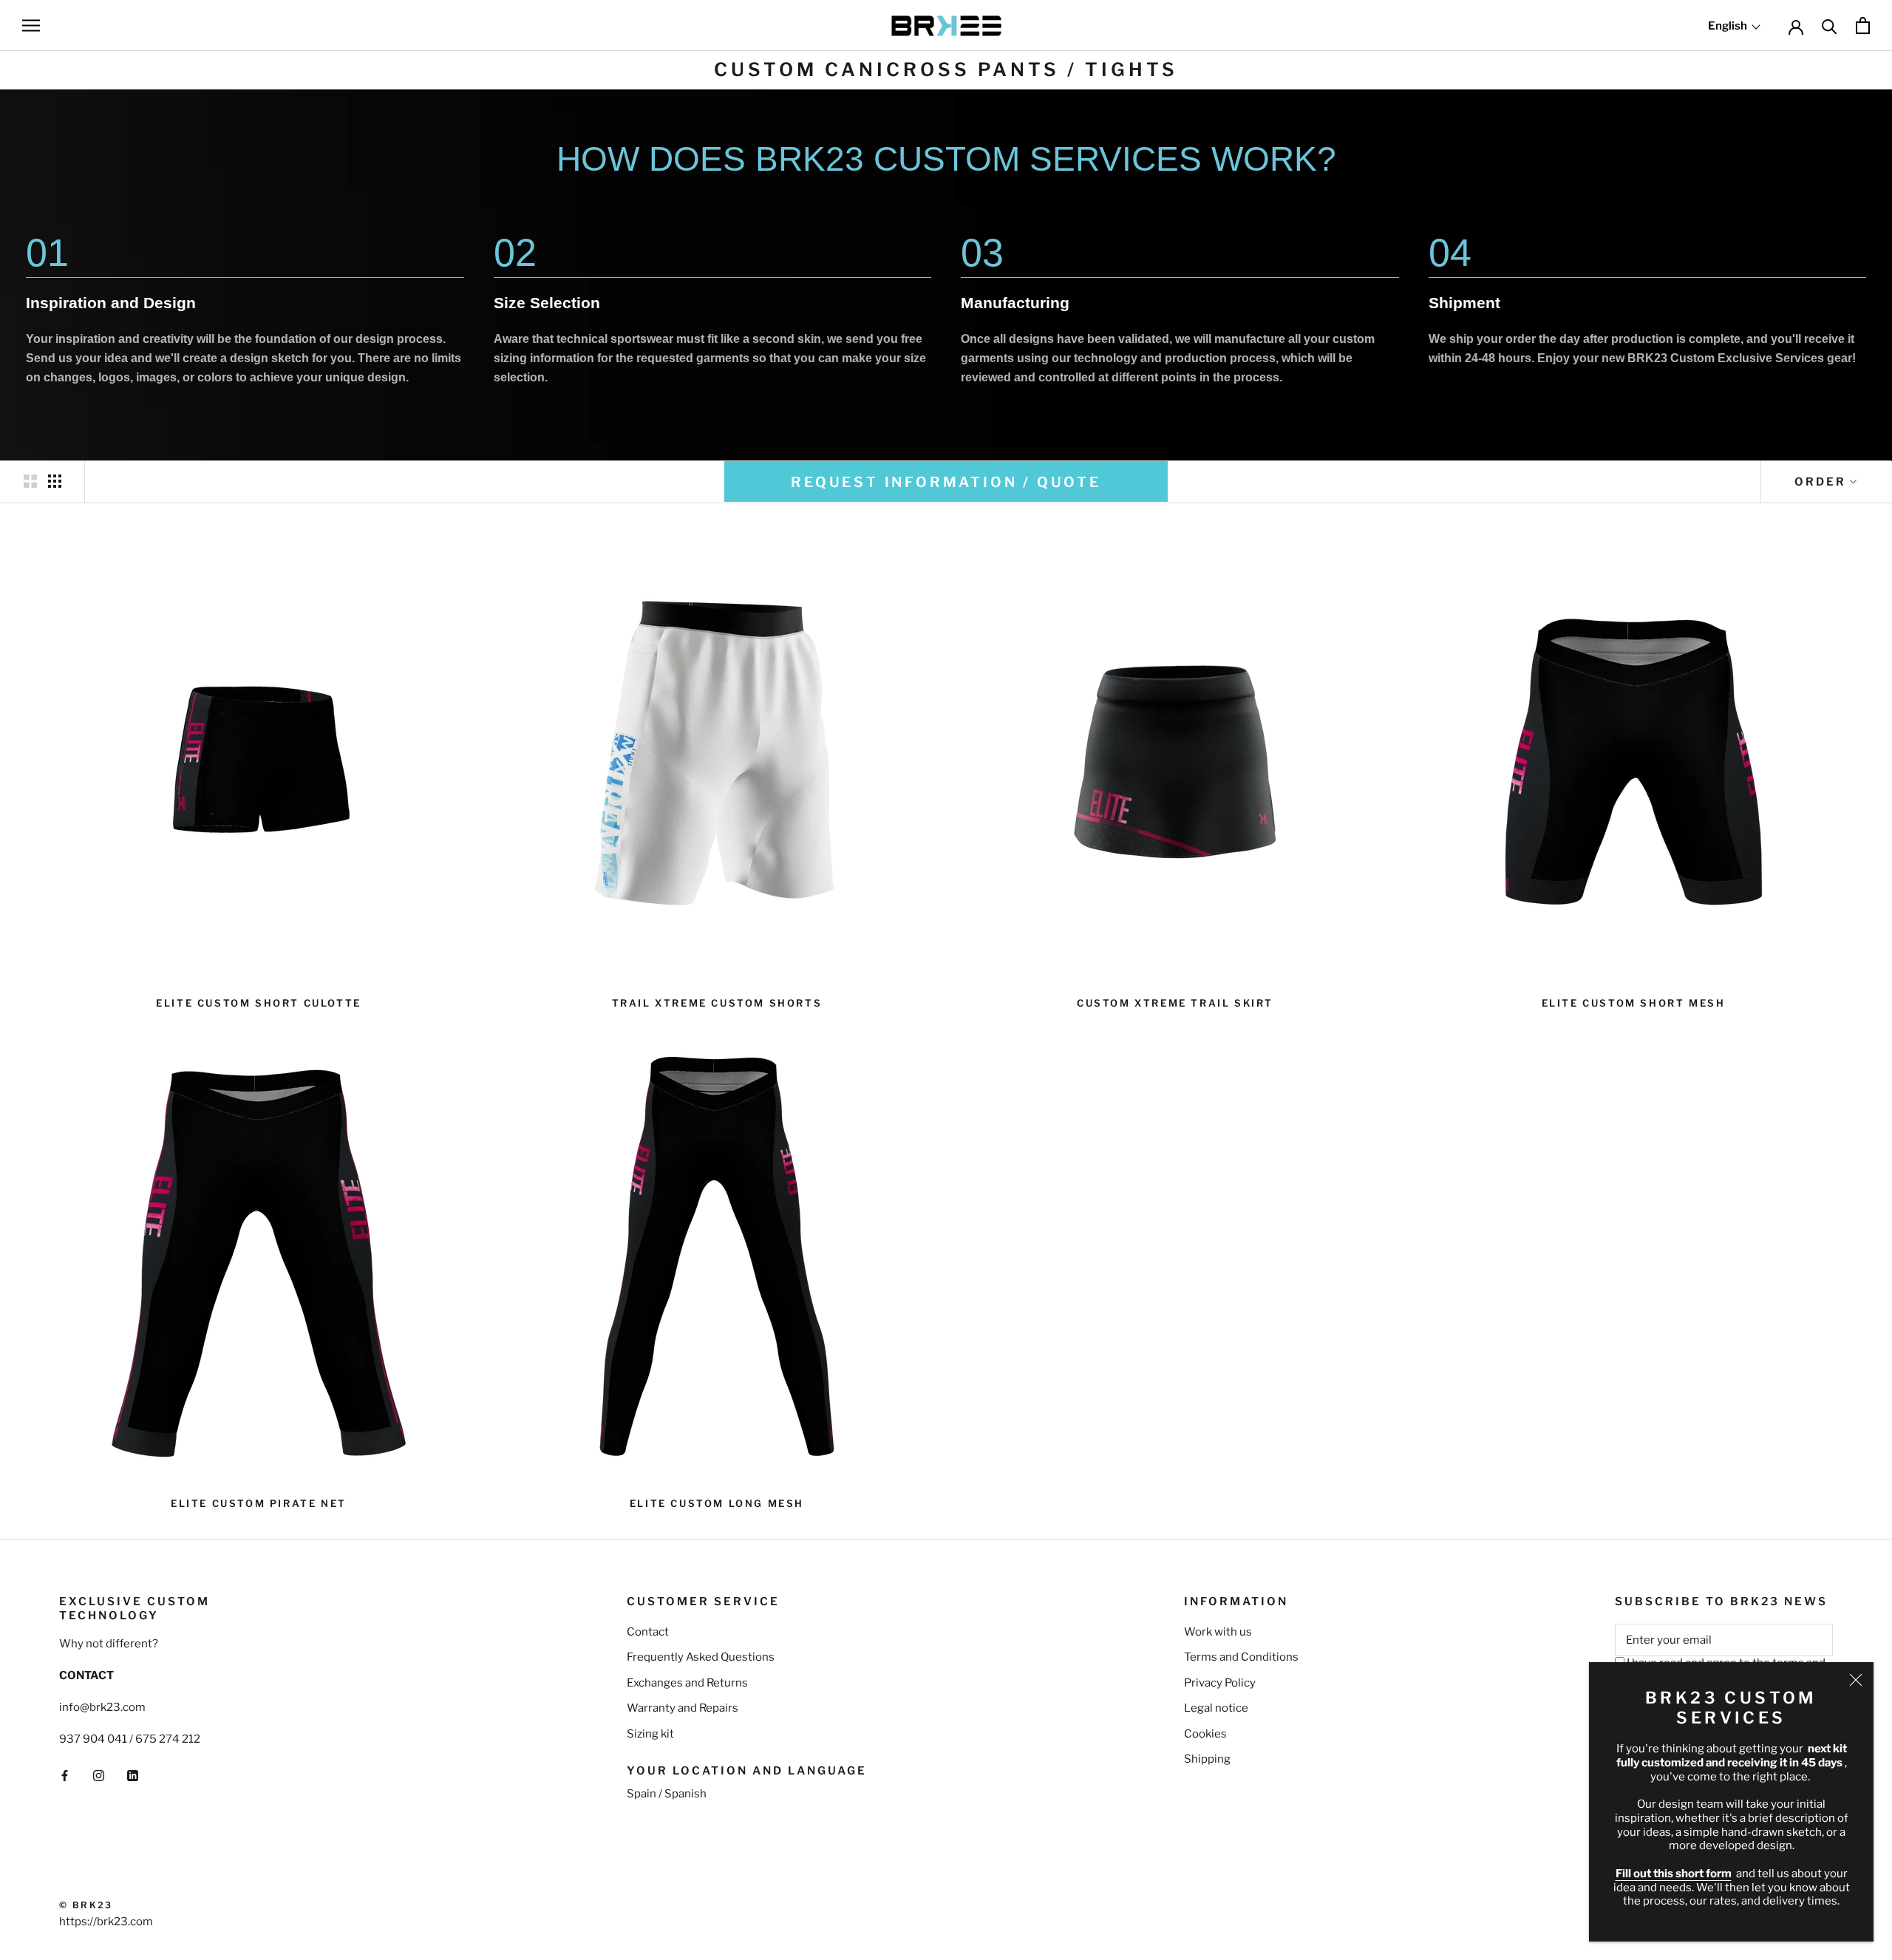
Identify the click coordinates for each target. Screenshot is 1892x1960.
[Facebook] (65, 1775)
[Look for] (1830, 25)
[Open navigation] (31, 25)
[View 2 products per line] (30, 481)
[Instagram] (99, 1775)
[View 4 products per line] (55, 481)
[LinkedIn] (133, 1775)
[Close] (1856, 1680)
